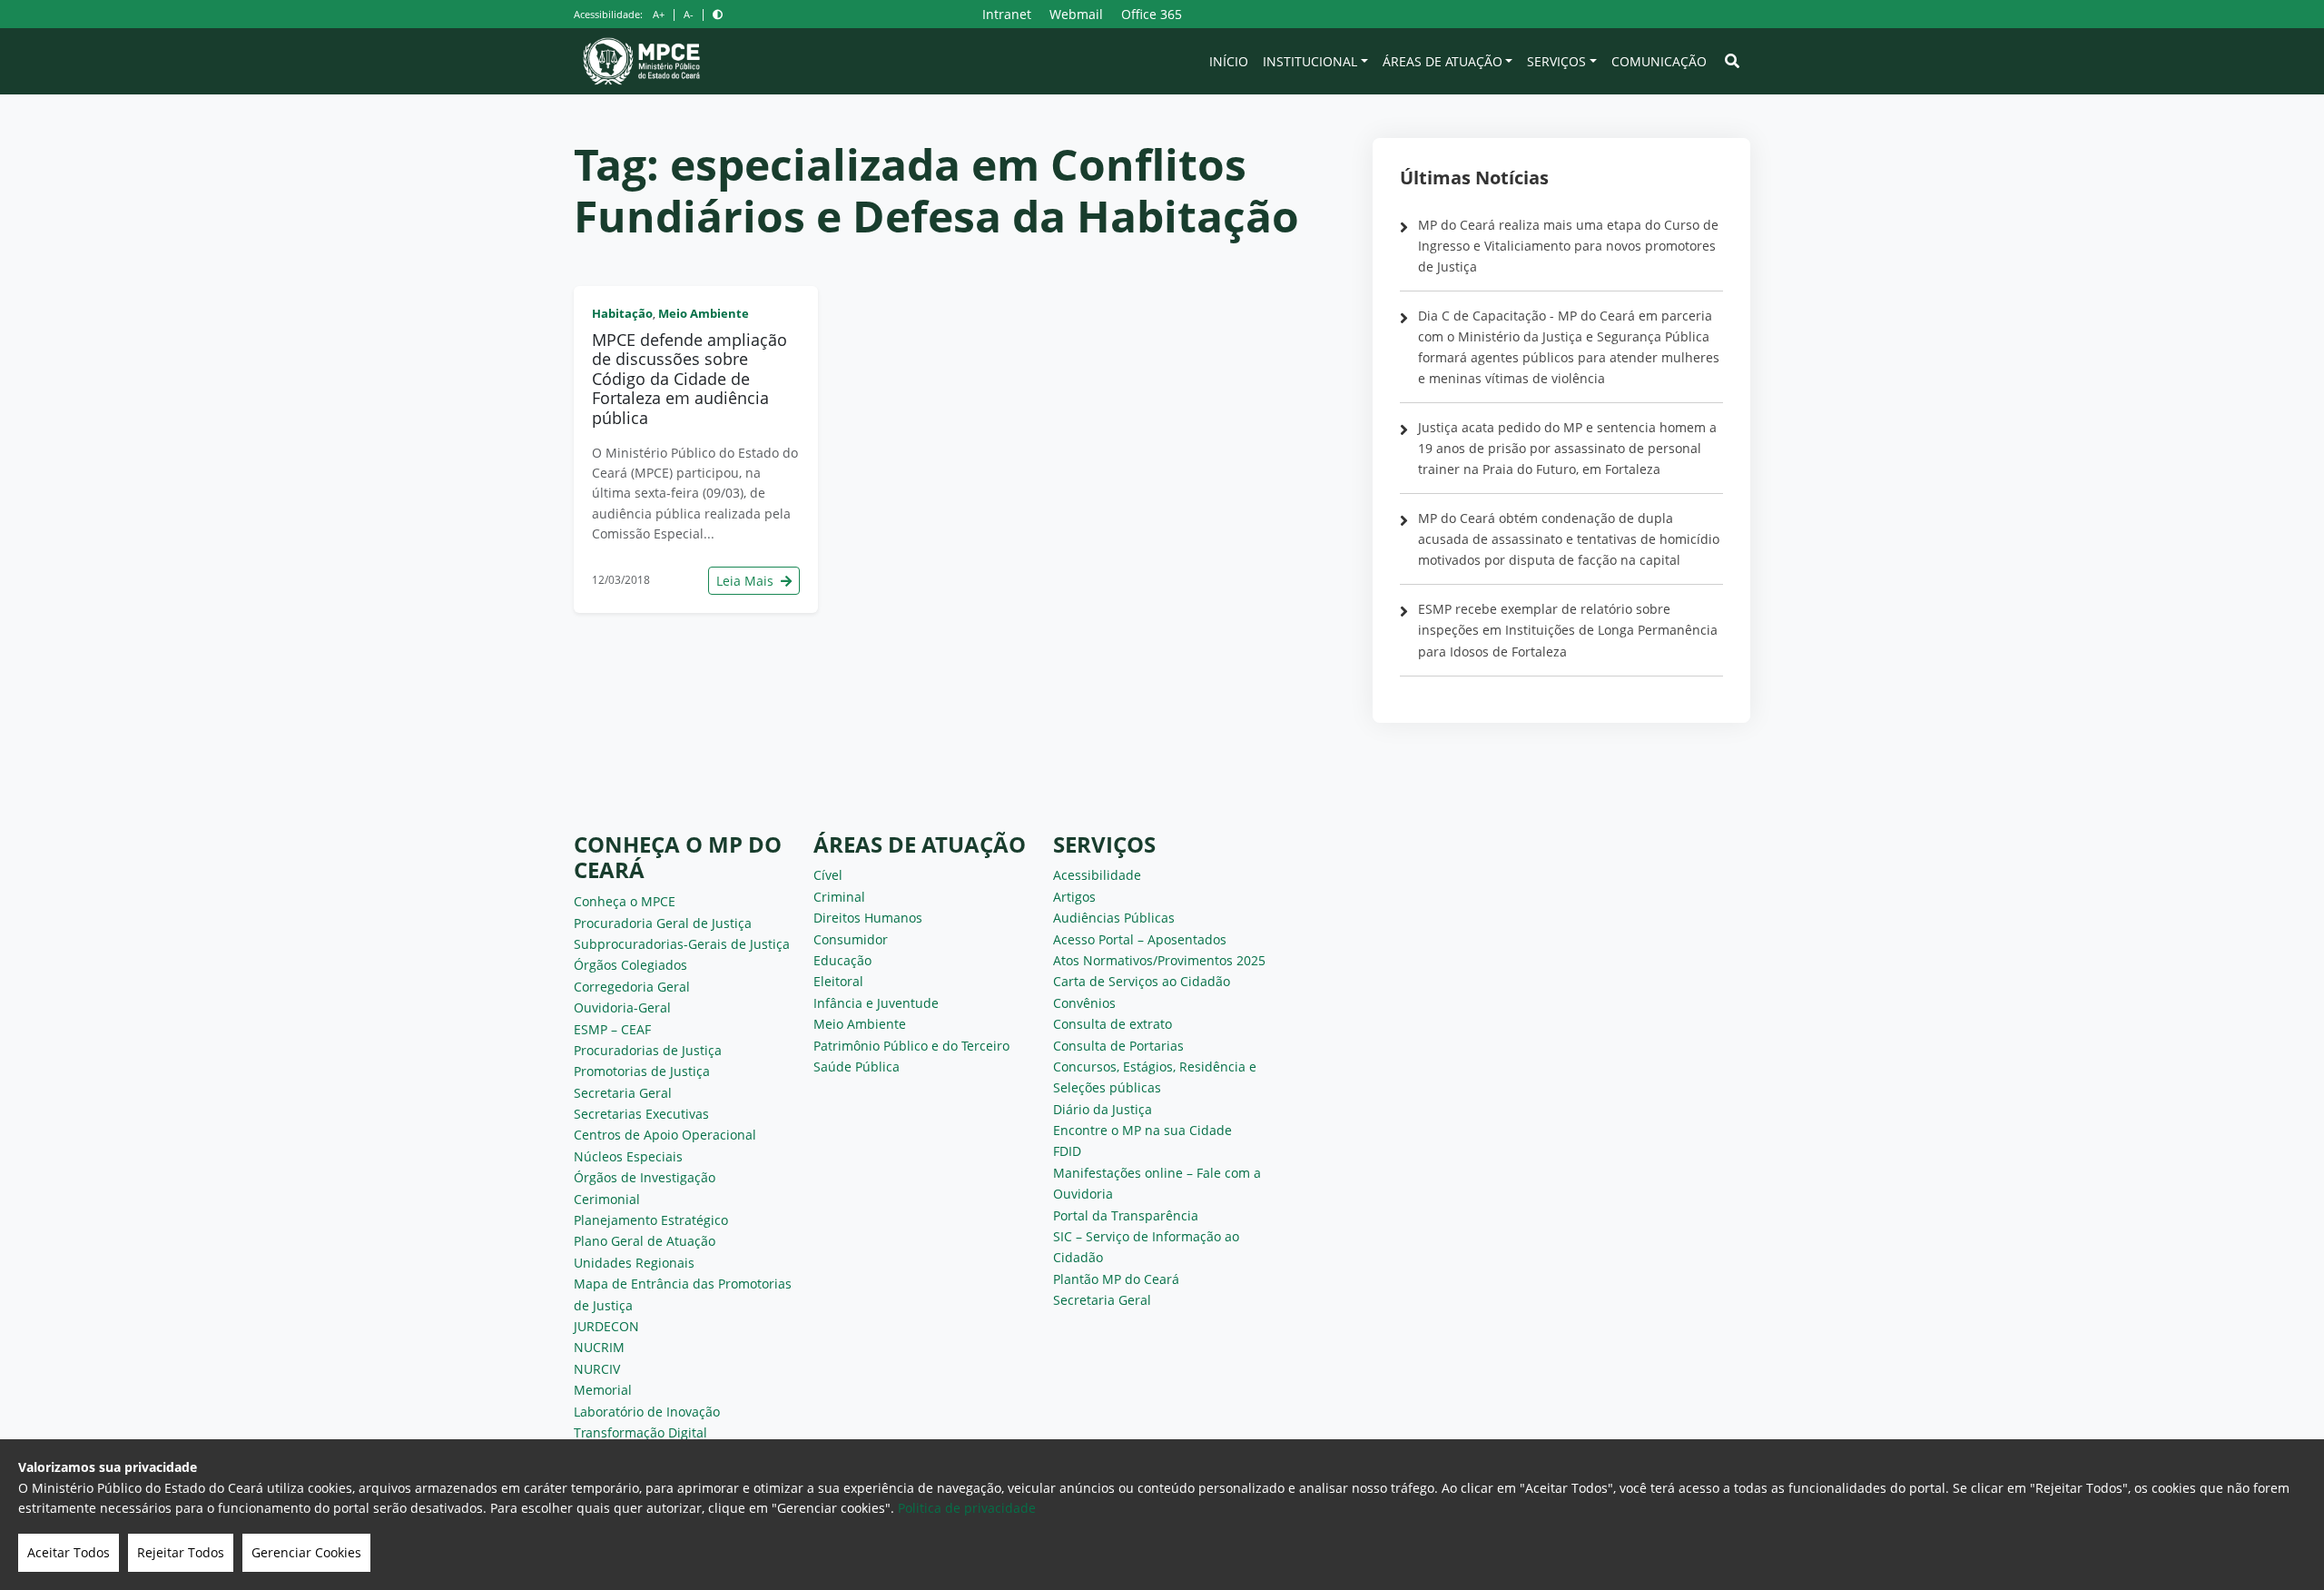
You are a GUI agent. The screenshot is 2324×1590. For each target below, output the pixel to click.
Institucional (1310, 61)
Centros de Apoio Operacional (665, 1135)
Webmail (1076, 14)
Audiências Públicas (1114, 918)
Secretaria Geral (623, 1093)
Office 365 (1152, 14)
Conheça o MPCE (625, 901)
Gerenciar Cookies (306, 1552)
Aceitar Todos (69, 1552)
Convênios (1084, 1003)
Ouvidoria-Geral (622, 1007)
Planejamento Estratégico (651, 1220)
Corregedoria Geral (632, 987)
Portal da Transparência (1126, 1215)
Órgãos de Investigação (645, 1177)
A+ (659, 14)
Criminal (839, 897)
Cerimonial (607, 1199)
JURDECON (606, 1326)
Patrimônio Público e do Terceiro (911, 1046)
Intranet (1007, 14)
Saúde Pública (857, 1067)
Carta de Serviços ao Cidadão (1142, 981)
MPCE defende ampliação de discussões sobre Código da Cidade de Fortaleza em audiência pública (689, 379)
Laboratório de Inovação (647, 1412)
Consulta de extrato (1113, 1024)
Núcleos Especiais (628, 1156)
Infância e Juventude (876, 1003)
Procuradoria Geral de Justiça (663, 923)
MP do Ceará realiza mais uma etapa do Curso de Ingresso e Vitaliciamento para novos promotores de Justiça (1568, 246)
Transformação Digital (640, 1432)
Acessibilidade (1097, 875)
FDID (1067, 1151)
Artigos (1074, 897)
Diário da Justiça (1103, 1109)
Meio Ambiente (704, 313)
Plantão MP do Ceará (1116, 1279)
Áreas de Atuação (1443, 61)
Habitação (622, 313)
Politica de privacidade (967, 1508)
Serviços (1556, 61)
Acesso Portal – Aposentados (1140, 939)
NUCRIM (599, 1347)
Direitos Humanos (868, 918)
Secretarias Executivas (641, 1114)
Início (1229, 61)
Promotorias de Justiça (642, 1071)
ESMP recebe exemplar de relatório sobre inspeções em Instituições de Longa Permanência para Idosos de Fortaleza (1568, 630)
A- (689, 14)
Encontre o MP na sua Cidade (1142, 1130)
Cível (828, 875)
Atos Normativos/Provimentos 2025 (1159, 960)
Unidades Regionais (634, 1263)
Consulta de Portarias (1118, 1046)
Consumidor (851, 939)
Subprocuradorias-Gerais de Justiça (682, 944)
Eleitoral (838, 981)
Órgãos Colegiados (630, 965)
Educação (842, 960)
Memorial (603, 1390)
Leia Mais (747, 581)
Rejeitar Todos (181, 1552)
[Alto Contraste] (718, 14)
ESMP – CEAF (612, 1029)
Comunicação (1659, 61)
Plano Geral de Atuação (645, 1241)
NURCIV (597, 1369)
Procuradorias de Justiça (648, 1050)
